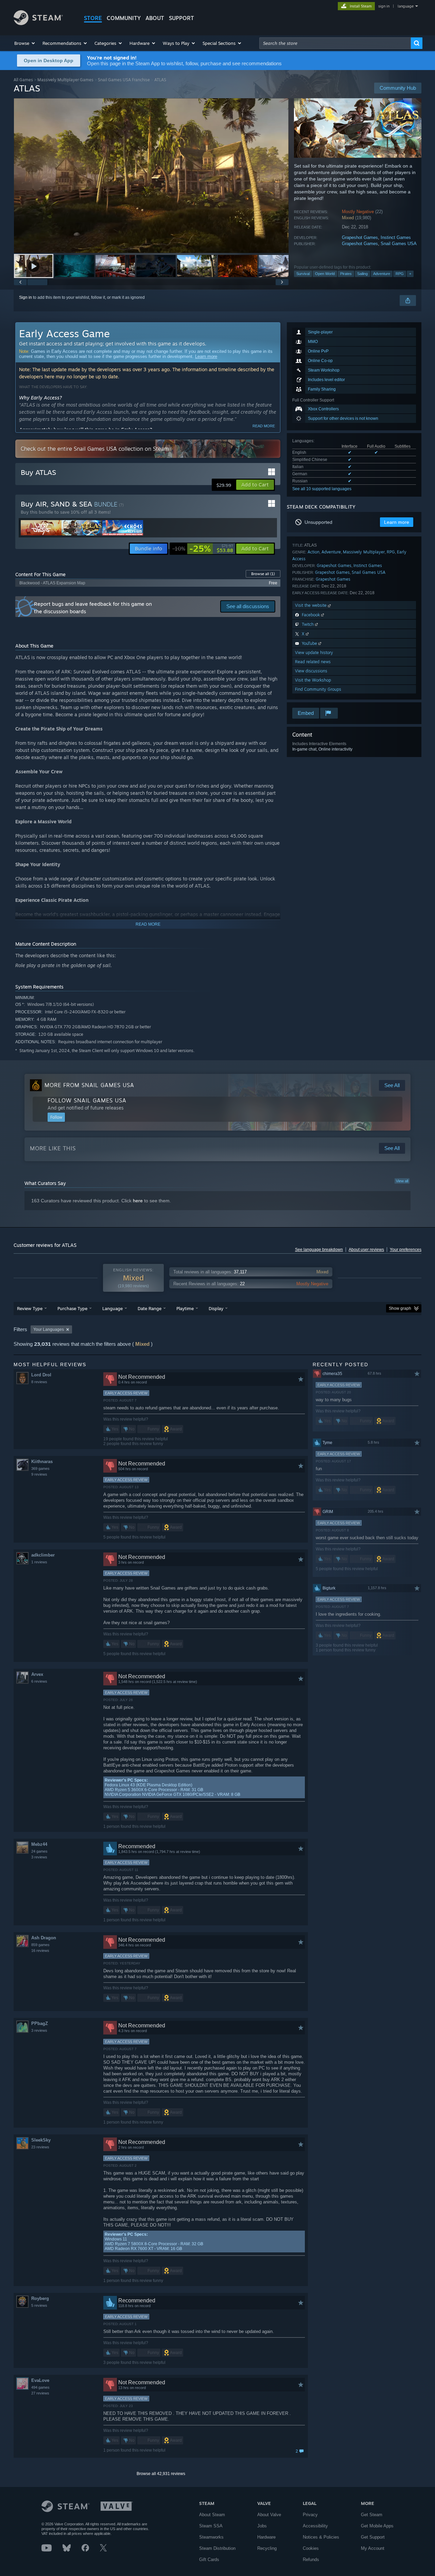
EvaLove (40, 2380)
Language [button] (112, 1308)
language (406, 6)
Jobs (262, 2526)
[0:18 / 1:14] (151, 176)
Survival (303, 274)
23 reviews (40, 2147)
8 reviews (39, 1382)
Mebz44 (39, 1844)
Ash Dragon (44, 1938)
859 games (40, 1945)
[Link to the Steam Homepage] (38, 23)
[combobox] (335, 43)
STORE (93, 18)
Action (314, 552)
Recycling (267, 2548)
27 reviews (40, 2393)
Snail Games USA (399, 244)
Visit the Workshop (313, 680)
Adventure (382, 274)
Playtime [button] (185, 1308)
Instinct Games (396, 237)
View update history (314, 652)
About (155, 18)
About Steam (212, 2515)
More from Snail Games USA (89, 1085)
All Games (23, 80)
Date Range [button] (150, 1308)
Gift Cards (209, 2560)
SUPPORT (181, 18)
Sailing (362, 274)
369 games (40, 1469)
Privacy (310, 2515)
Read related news (313, 662)
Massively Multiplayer (364, 552)
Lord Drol (41, 1375)
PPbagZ (40, 2023)
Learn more (206, 356)
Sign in (25, 297)
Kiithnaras (42, 1462)
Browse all (263, 574)
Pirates (346, 274)
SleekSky (41, 2140)
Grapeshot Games (360, 237)
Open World (325, 274)
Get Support (373, 2537)
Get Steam (372, 2515)
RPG (400, 274)
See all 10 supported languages (322, 489)
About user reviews (366, 1250)
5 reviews (39, 2305)
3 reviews (39, 1857)
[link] (203, 549)
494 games (40, 2387)
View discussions (311, 671)
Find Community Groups (318, 689)
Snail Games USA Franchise (124, 80)
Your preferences (406, 1250)
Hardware (266, 2537)
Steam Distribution (217, 2548)
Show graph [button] (400, 1308)
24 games (39, 1851)
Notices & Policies (321, 2537)
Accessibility (315, 2526)
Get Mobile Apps (377, 2526)
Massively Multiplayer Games (65, 80)
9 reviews (39, 1474)
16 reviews (40, 1951)
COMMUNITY (124, 18)
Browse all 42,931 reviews (161, 2474)
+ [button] (410, 274)
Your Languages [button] (49, 1329)
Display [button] (216, 1308)
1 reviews (39, 1562)
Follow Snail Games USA (87, 1100)
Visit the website (311, 605)
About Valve (269, 2515)
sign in (384, 6)
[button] (25, 43)
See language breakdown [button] (319, 1250)
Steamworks (211, 2537)
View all (402, 1181)
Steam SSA (211, 2526)
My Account (373, 2548)
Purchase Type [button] (72, 1308)
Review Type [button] (30, 1308)
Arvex (37, 1674)
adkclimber (43, 1555)
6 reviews (39, 1681)
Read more (264, 426)
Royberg (40, 2298)
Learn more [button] (397, 522)
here (138, 1201)
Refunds (311, 2560)
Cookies (311, 2548)
